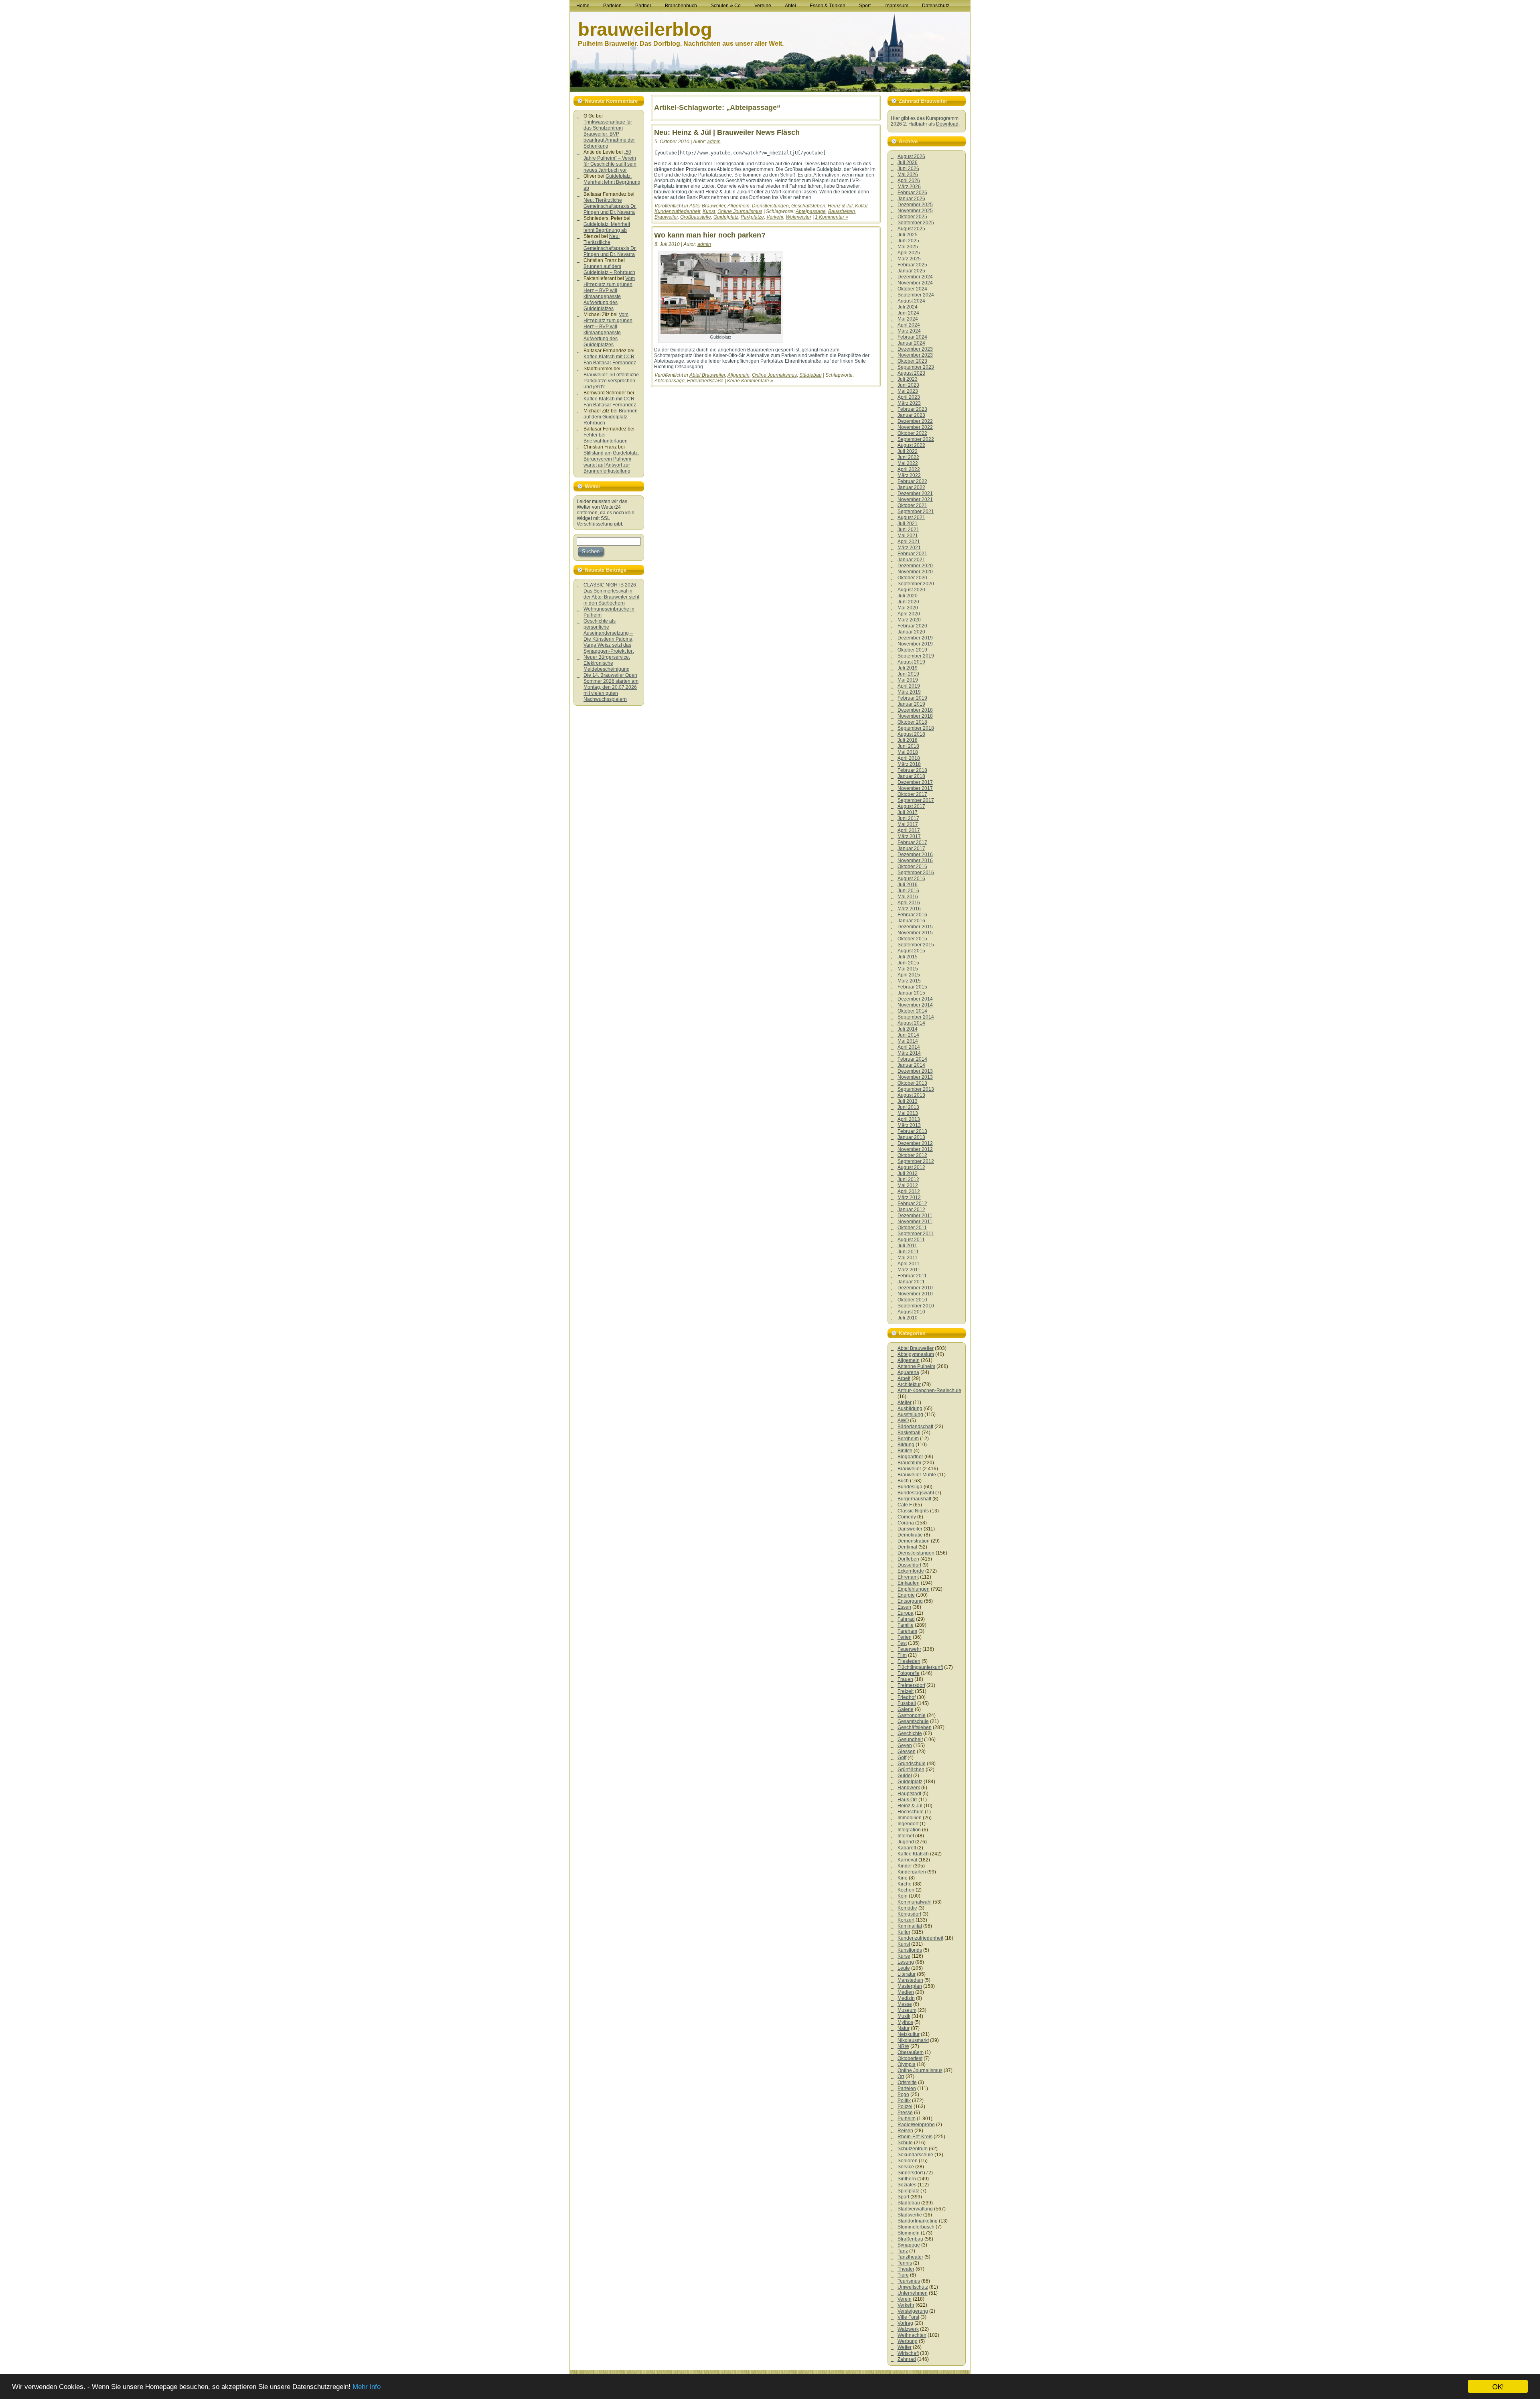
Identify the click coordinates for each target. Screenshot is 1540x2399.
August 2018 (911, 734)
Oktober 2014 (912, 1011)
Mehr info (367, 2387)
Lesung (906, 1962)
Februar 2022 (912, 481)
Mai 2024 (908, 319)
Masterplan (910, 1986)
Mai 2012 (908, 1185)
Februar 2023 (912, 409)
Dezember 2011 (915, 1216)
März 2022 (909, 475)
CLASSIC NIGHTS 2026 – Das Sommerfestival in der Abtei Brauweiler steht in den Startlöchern (612, 594)
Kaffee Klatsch (913, 1854)
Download (947, 124)
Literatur (907, 1974)
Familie (906, 1625)
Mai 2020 (908, 608)
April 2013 (909, 1119)
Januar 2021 (911, 560)
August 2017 (911, 806)
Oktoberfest (910, 2058)
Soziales (907, 2185)
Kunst (709, 211)
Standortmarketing (918, 2221)
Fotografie (909, 1673)
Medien (906, 1992)
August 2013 (911, 1095)
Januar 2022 (911, 487)
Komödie (907, 1908)
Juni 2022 (908, 457)
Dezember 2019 (915, 638)
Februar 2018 (912, 770)
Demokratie (910, 1535)
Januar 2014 (911, 1065)
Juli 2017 (908, 812)
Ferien (905, 1637)
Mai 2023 (908, 391)
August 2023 (911, 373)
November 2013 (915, 1077)
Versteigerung (913, 2311)
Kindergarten (912, 1872)
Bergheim (908, 1439)
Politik (904, 2101)
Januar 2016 (911, 921)
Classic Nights (913, 1511)
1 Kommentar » (832, 217)
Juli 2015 (908, 957)
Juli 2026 (908, 162)
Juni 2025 (908, 241)
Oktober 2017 (912, 794)
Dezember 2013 (915, 1071)
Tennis (905, 2263)
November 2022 (915, 427)
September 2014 (916, 1017)
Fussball (907, 1703)
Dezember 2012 (915, 1143)
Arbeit (904, 1378)
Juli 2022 (908, 451)
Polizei (905, 2107)
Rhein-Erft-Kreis (915, 2137)
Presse (905, 2113)
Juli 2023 (908, 379)
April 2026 (909, 181)
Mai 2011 (908, 1258)
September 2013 (916, 1089)
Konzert (906, 1920)
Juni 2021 (908, 530)
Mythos (905, 2022)
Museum (907, 2010)
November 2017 (915, 788)
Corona (906, 1523)
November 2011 (915, 1222)
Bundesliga (910, 1487)
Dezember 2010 (915, 1288)
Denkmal (907, 1547)
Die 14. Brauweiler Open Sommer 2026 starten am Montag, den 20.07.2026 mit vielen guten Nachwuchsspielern (611, 687)
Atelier (905, 1402)
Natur (904, 2028)
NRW (903, 2046)
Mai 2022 (908, 463)
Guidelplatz (726, 217)
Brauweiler (666, 217)
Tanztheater (910, 2257)
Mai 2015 (908, 969)
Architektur (909, 1384)
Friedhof (907, 1697)
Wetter (905, 2347)
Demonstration (914, 1541)
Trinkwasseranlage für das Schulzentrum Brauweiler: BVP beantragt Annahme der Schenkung (609, 134)
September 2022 (916, 439)
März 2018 (909, 764)
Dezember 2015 (915, 927)
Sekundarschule (915, 2155)
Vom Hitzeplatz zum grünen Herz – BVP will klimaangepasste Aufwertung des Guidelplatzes (609, 293)
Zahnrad (907, 2359)
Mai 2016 (908, 897)
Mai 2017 (908, 824)
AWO (903, 1421)
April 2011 (909, 1264)
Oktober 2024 (912, 289)
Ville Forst (908, 2317)
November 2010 (915, 1294)
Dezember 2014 (915, 999)
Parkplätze (752, 217)
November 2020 (915, 572)
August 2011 (911, 1240)
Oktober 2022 (912, 433)
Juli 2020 (908, 596)
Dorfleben (908, 1559)
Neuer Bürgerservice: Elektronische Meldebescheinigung (607, 663)
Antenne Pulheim (916, 1366)
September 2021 (916, 511)
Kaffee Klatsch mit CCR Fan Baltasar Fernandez (610, 360)
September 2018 (916, 728)
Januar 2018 (911, 776)
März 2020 (909, 620)
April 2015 (909, 975)
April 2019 (909, 686)
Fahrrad (906, 1619)
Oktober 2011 (912, 1228)
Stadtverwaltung (915, 2209)
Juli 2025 (908, 235)
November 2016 (915, 861)
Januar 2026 (911, 199)
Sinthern (907, 2179)
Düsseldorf (909, 1565)
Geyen (905, 1745)
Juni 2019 (908, 674)
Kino (903, 1878)
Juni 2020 (908, 602)
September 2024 (916, 295)
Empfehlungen (914, 1589)
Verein (905, 2299)
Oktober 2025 (912, 217)
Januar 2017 (911, 848)
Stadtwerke (910, 2215)
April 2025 (909, 253)
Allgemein (739, 206)
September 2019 (916, 656)
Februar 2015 (912, 987)
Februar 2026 (912, 193)
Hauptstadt (909, 1794)
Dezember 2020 (915, 566)
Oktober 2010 (912, 1300)
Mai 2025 (908, 247)
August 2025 (911, 229)
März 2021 (909, 548)
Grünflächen (911, 1770)
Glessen (907, 1752)
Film (902, 1655)
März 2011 (909, 1270)
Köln (903, 1896)
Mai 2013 (908, 1113)
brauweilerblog (645, 29)
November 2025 (915, 211)
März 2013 (909, 1125)
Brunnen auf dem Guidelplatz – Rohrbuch (609, 269)
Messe (905, 2004)
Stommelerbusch (916, 2227)
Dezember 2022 (915, 421)
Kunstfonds (910, 1950)
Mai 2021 (908, 536)
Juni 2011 (908, 1252)
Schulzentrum (913, 2149)
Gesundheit (910, 1739)
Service (906, 2167)
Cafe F (905, 1505)
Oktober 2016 (912, 867)
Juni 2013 (908, 1107)
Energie (906, 1595)
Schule (905, 2143)
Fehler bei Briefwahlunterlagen (606, 438)
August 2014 (911, 1023)
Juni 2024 (908, 313)
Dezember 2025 (915, 205)
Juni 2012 (908, 1179)
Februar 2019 (912, 698)
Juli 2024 (908, 307)
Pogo (903, 2095)
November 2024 (915, 283)
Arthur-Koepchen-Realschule (929, 1390)
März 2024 (909, 331)
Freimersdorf (911, 1685)
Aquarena (908, 1372)
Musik (904, 2016)
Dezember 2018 (915, 710)
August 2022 (911, 445)
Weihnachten (912, 2335)
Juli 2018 (908, 740)
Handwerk (909, 1788)
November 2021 (915, 499)
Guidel (905, 1776)
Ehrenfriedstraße (705, 381)
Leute (904, 1968)
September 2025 (916, 223)
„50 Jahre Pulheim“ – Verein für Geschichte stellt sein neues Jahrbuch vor (610, 161)
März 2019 (909, 692)
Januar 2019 (911, 704)
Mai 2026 (908, 175)
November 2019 (915, 644)
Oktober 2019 (912, 650)
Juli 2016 (908, 885)
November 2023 (915, 355)
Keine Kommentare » (750, 381)
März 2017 (909, 836)
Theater (906, 2269)
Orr (901, 2076)
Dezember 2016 (915, 854)
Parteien (907, 2088)
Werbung (908, 2341)
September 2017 (916, 800)
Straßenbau (910, 2239)
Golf (902, 1758)
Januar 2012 (911, 1210)
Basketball (909, 1433)
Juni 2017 (908, 818)
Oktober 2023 (912, 361)
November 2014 (915, 1005)
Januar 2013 (911, 1137)
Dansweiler (910, 1529)
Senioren (908, 2161)
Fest (902, 1643)
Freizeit (906, 1691)
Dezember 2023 (915, 349)
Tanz (903, 2251)
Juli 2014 (908, 1029)
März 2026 (909, 187)
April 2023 (909, 397)
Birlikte (905, 1451)
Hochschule (911, 1812)
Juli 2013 (908, 1101)
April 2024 (909, 325)
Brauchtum (909, 1463)
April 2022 (909, 469)
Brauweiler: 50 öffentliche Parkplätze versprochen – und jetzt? (611, 381)
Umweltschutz (913, 2287)
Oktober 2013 (912, 1083)
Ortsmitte (907, 2082)
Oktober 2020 (912, 578)
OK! (1498, 2386)
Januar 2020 (911, 632)
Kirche (905, 1884)
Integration (909, 1830)
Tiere (903, 2275)
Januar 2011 (911, 1282)
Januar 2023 (911, 415)
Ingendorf (908, 1824)
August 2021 (911, 518)
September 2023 (916, 367)
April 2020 (909, 614)
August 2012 (911, 1167)
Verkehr (775, 217)
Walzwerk (908, 2329)
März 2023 (909, 403)
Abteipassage (811, 211)
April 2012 (909, 1191)
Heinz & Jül (840, 206)
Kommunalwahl (915, 1902)
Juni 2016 (908, 891)
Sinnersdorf (910, 2173)
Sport (903, 2197)
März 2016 (909, 909)
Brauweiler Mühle (917, 1475)
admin (714, 142)
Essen (904, 1607)
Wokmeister (798, 217)
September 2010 (916, 1306)
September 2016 (916, 873)
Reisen (905, 2131)
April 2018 (909, 758)
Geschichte (910, 1733)
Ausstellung (910, 1415)
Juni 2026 (908, 168)
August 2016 (911, 879)
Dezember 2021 (915, 493)
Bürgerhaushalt (914, 1499)
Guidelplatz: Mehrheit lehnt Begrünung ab (612, 182)
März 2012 (909, 1197)
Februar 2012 (912, 1204)
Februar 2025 (912, 265)
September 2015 (916, 945)
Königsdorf (909, 1914)
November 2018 (915, 716)
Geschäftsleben (808, 206)
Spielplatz (908, 2191)
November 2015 (915, 933)
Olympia (907, 2064)
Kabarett (907, 1848)
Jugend (906, 1842)
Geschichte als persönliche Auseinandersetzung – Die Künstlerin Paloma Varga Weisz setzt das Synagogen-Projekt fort (609, 636)
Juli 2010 (908, 1318)
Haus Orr (907, 1800)
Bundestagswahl (916, 1493)
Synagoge (909, 2245)
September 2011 (916, 1234)
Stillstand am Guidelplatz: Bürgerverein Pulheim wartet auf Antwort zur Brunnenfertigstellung (611, 462)
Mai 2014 (908, 1041)
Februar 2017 (912, 842)
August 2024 (911, 301)
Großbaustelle (696, 217)
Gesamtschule (913, 1721)
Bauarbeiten (842, 211)
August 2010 (911, 1312)
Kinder (905, 1866)
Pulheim (907, 2119)
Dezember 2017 (915, 782)
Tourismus (909, 2281)
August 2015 (911, 951)
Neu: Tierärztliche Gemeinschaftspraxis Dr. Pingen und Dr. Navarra (610, 206)
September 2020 (916, 584)
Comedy (907, 1517)
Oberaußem (911, 2052)
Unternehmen (913, 2293)
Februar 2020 (912, 626)
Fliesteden (909, 1661)
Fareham (907, 1631)
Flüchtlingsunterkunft (920, 1667)
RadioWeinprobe (916, 2125)
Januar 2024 (911, 343)
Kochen (906, 1890)
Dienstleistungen (770, 206)
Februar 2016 (912, 915)
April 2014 (909, 1047)
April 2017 (909, 830)
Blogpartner (910, 1457)
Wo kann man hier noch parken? (710, 235)
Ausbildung (910, 1409)
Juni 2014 (908, 1035)
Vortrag (905, 2323)
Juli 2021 (908, 524)
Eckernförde (911, 1571)
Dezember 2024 (915, 277)
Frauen (905, 1679)
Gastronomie (912, 1715)
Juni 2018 (908, 746)
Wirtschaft (908, 2353)
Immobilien (910, 1818)
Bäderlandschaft (915, 1427)
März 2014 (909, 1053)
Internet (906, 1836)
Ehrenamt (908, 1577)
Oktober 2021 (912, 505)
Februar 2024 (912, 337)
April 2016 (909, 903)
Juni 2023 (908, 385)
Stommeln (909, 2233)
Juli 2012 (908, 1173)
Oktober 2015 (912, 939)
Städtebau (811, 375)
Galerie (906, 1709)
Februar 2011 (912, 1276)
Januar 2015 (911, 993)
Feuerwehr (909, 1649)
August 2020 (911, 590)
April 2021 (909, 542)
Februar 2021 (912, 554)
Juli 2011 (907, 1246)
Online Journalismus (740, 211)
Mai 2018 (908, 752)
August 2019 (911, 662)
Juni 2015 (908, 963)
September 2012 (916, 1161)
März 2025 (909, 259)
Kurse (904, 1956)
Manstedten (910, 1980)
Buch (903, 1481)
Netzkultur (909, 2034)
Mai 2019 (908, 680)
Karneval (907, 1860)
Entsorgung (910, 1601)
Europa (906, 1613)
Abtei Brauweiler (707, 206)
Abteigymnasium (916, 1354)
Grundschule (912, 1764)
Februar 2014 (912, 1059)
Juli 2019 (908, 668)
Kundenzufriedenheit (677, 211)
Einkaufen (909, 1583)
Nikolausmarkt (913, 2040)
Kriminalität (910, 1926)
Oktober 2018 (912, 722)
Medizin (906, 1998)
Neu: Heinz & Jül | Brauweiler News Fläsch (727, 132)
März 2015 (909, 981)
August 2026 (911, 156)
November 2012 (915, 1149)
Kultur (861, 206)
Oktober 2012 (912, 1155)
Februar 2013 (912, 1131)
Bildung (906, 1445)
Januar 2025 (911, 271)
